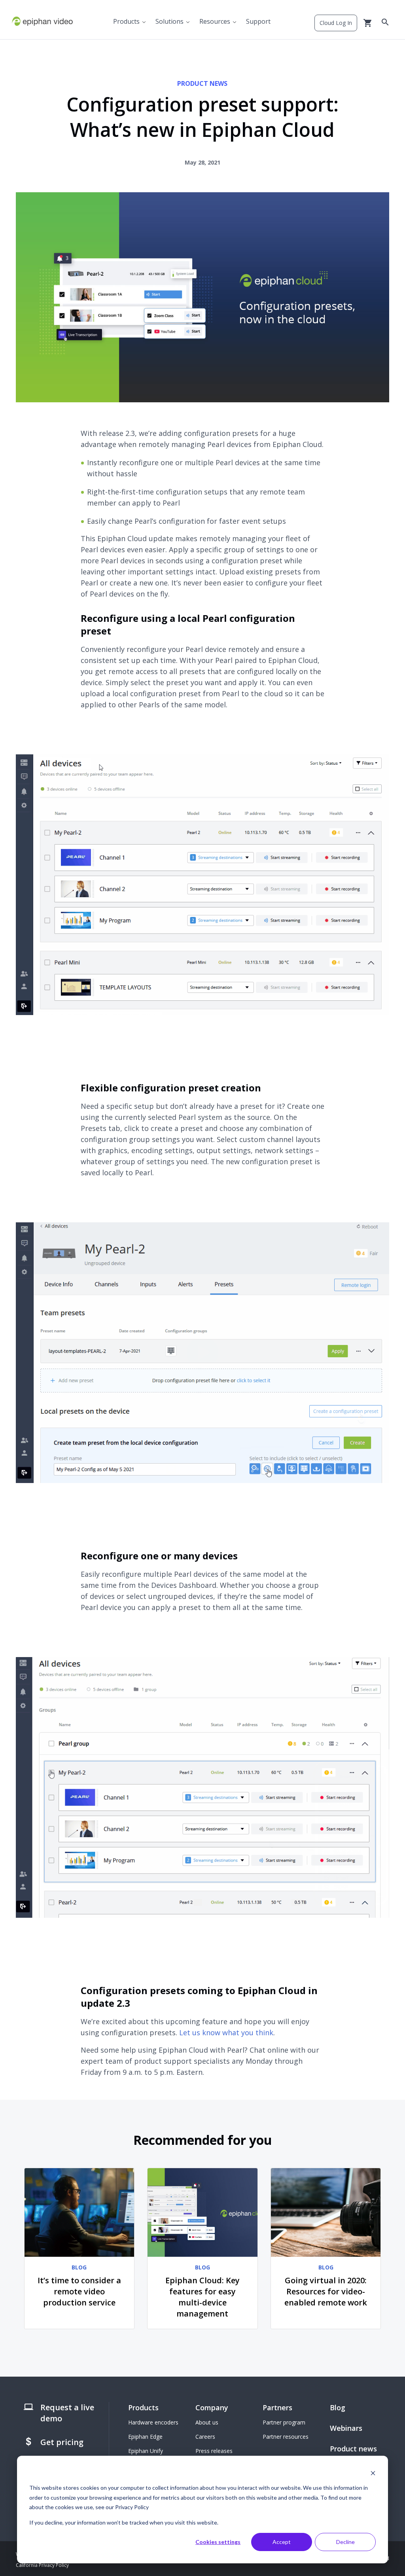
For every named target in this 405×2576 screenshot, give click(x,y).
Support (258, 21)
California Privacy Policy (42, 2565)
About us (207, 2422)
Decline (345, 2542)
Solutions (169, 21)
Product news (353, 2449)
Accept (282, 2542)
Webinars (346, 2428)
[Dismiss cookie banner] (373, 2473)
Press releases (214, 2451)
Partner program (284, 2422)
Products (126, 21)
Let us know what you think (226, 2032)
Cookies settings (218, 2542)
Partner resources (286, 2437)
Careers (205, 2437)
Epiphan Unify (146, 2451)
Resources (215, 21)
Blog (338, 2407)
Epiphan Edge (145, 2437)
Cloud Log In (336, 23)
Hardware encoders (153, 2422)
